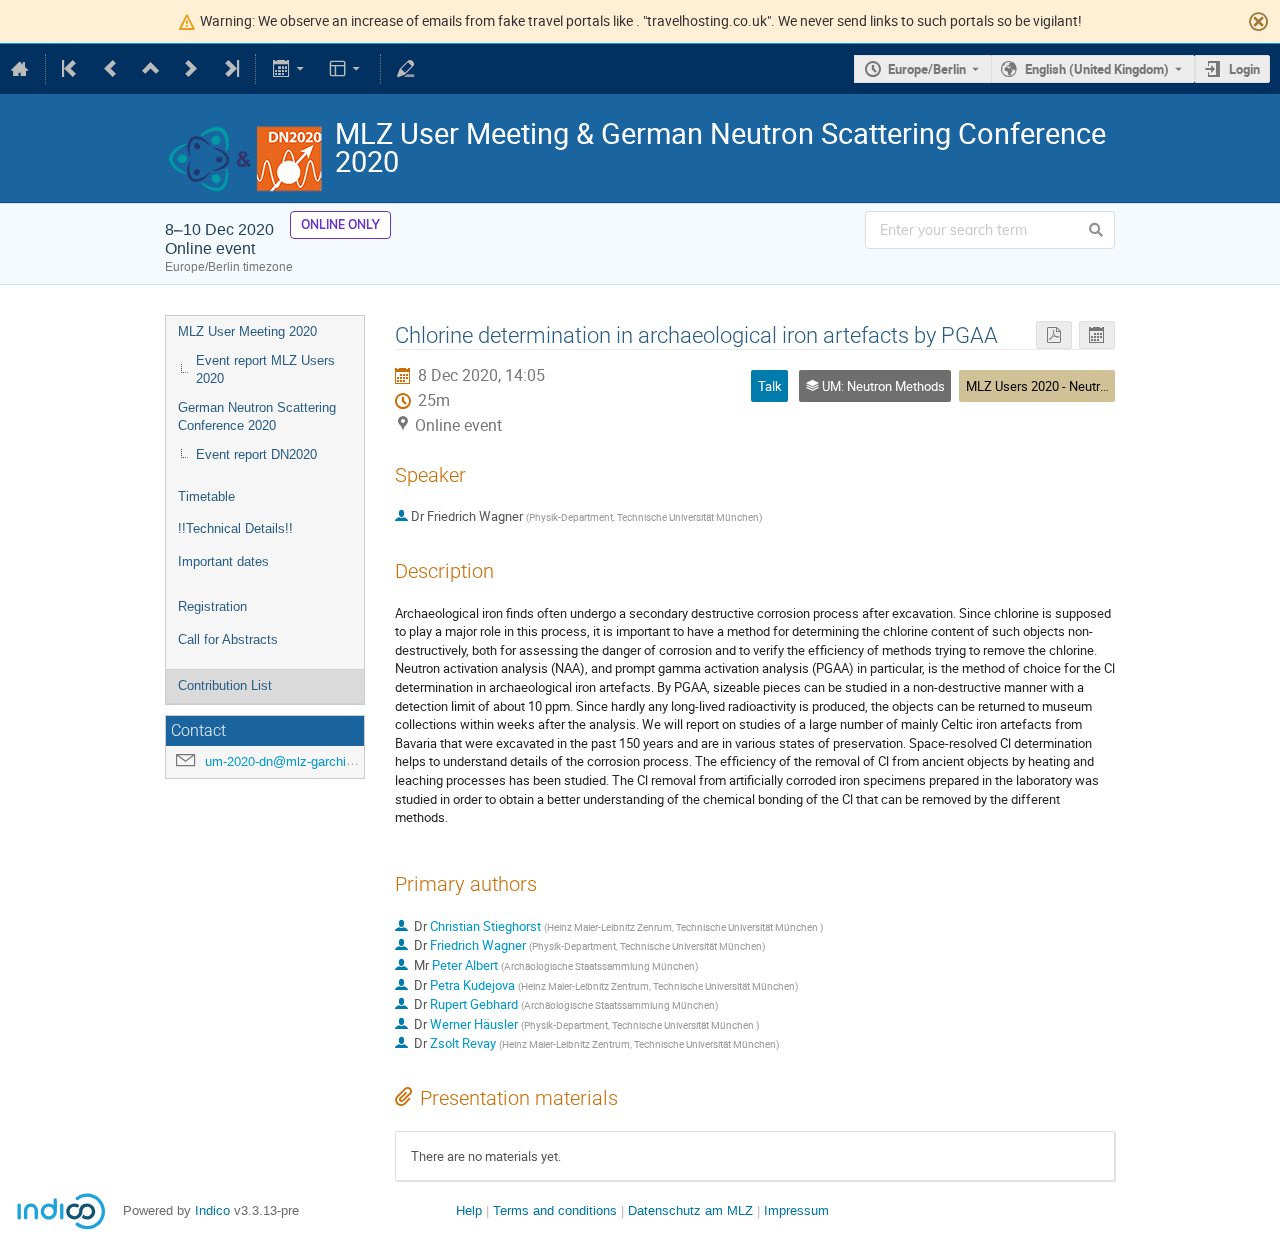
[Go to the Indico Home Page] (20, 69)
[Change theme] (346, 69)
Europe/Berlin (927, 69)
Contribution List (225, 685)
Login (1244, 69)
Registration (212, 606)
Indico (212, 1210)
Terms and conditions (555, 1210)
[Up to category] (151, 69)
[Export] (289, 69)
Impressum (796, 1210)
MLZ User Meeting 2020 (247, 331)
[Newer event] (191, 69)
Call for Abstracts (228, 639)
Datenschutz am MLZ (690, 1210)
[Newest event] (230, 69)
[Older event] (111, 69)
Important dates (223, 561)
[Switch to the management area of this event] (406, 69)
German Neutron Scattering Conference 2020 (257, 417)
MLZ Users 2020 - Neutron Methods (1066, 386)
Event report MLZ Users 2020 (265, 370)
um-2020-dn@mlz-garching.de (291, 761)
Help (469, 1210)
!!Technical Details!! (235, 528)
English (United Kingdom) (1097, 69)
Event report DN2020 (256, 454)
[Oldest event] (71, 69)
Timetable (206, 496)
